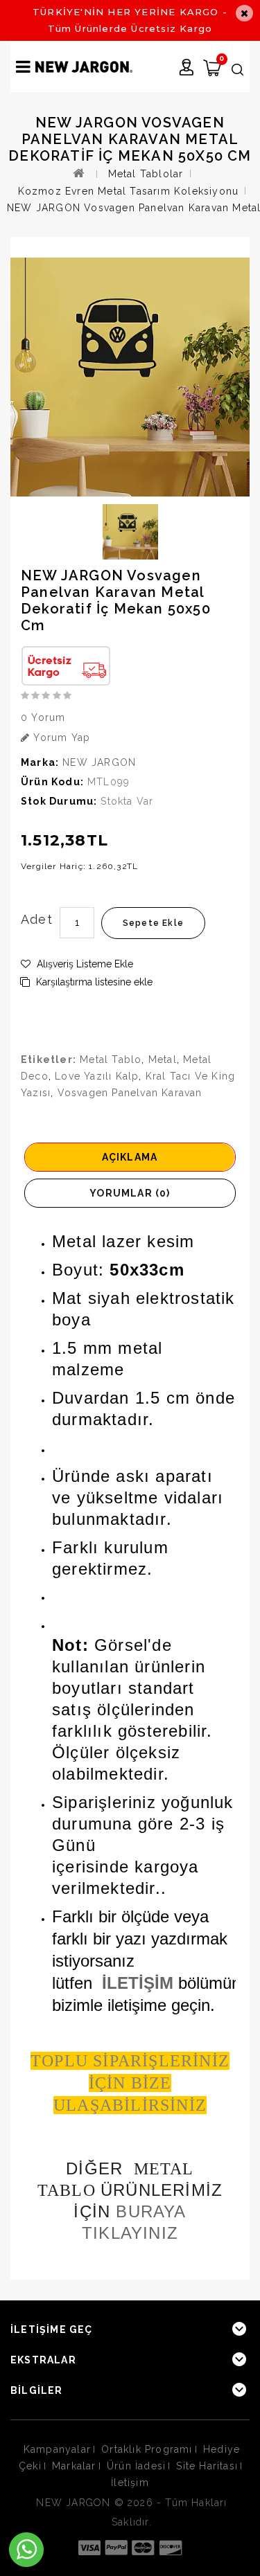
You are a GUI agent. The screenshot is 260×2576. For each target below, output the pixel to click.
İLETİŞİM (138, 1983)
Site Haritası (207, 2466)
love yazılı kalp (97, 1076)
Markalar (74, 2466)
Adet (37, 919)
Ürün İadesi (136, 2466)
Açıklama (130, 1157)
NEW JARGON (99, 762)
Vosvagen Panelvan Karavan (130, 1093)
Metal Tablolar (146, 174)
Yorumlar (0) (130, 1193)
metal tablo (111, 1059)
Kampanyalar (57, 2449)
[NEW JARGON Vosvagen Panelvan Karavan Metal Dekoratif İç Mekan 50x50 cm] (130, 377)
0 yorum (43, 717)
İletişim (130, 2483)
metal (163, 1059)
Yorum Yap (60, 737)
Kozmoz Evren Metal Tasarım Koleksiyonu (129, 191)
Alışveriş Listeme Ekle (84, 964)
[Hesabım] (187, 69)
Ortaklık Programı (147, 2449)
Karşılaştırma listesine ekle (93, 982)
